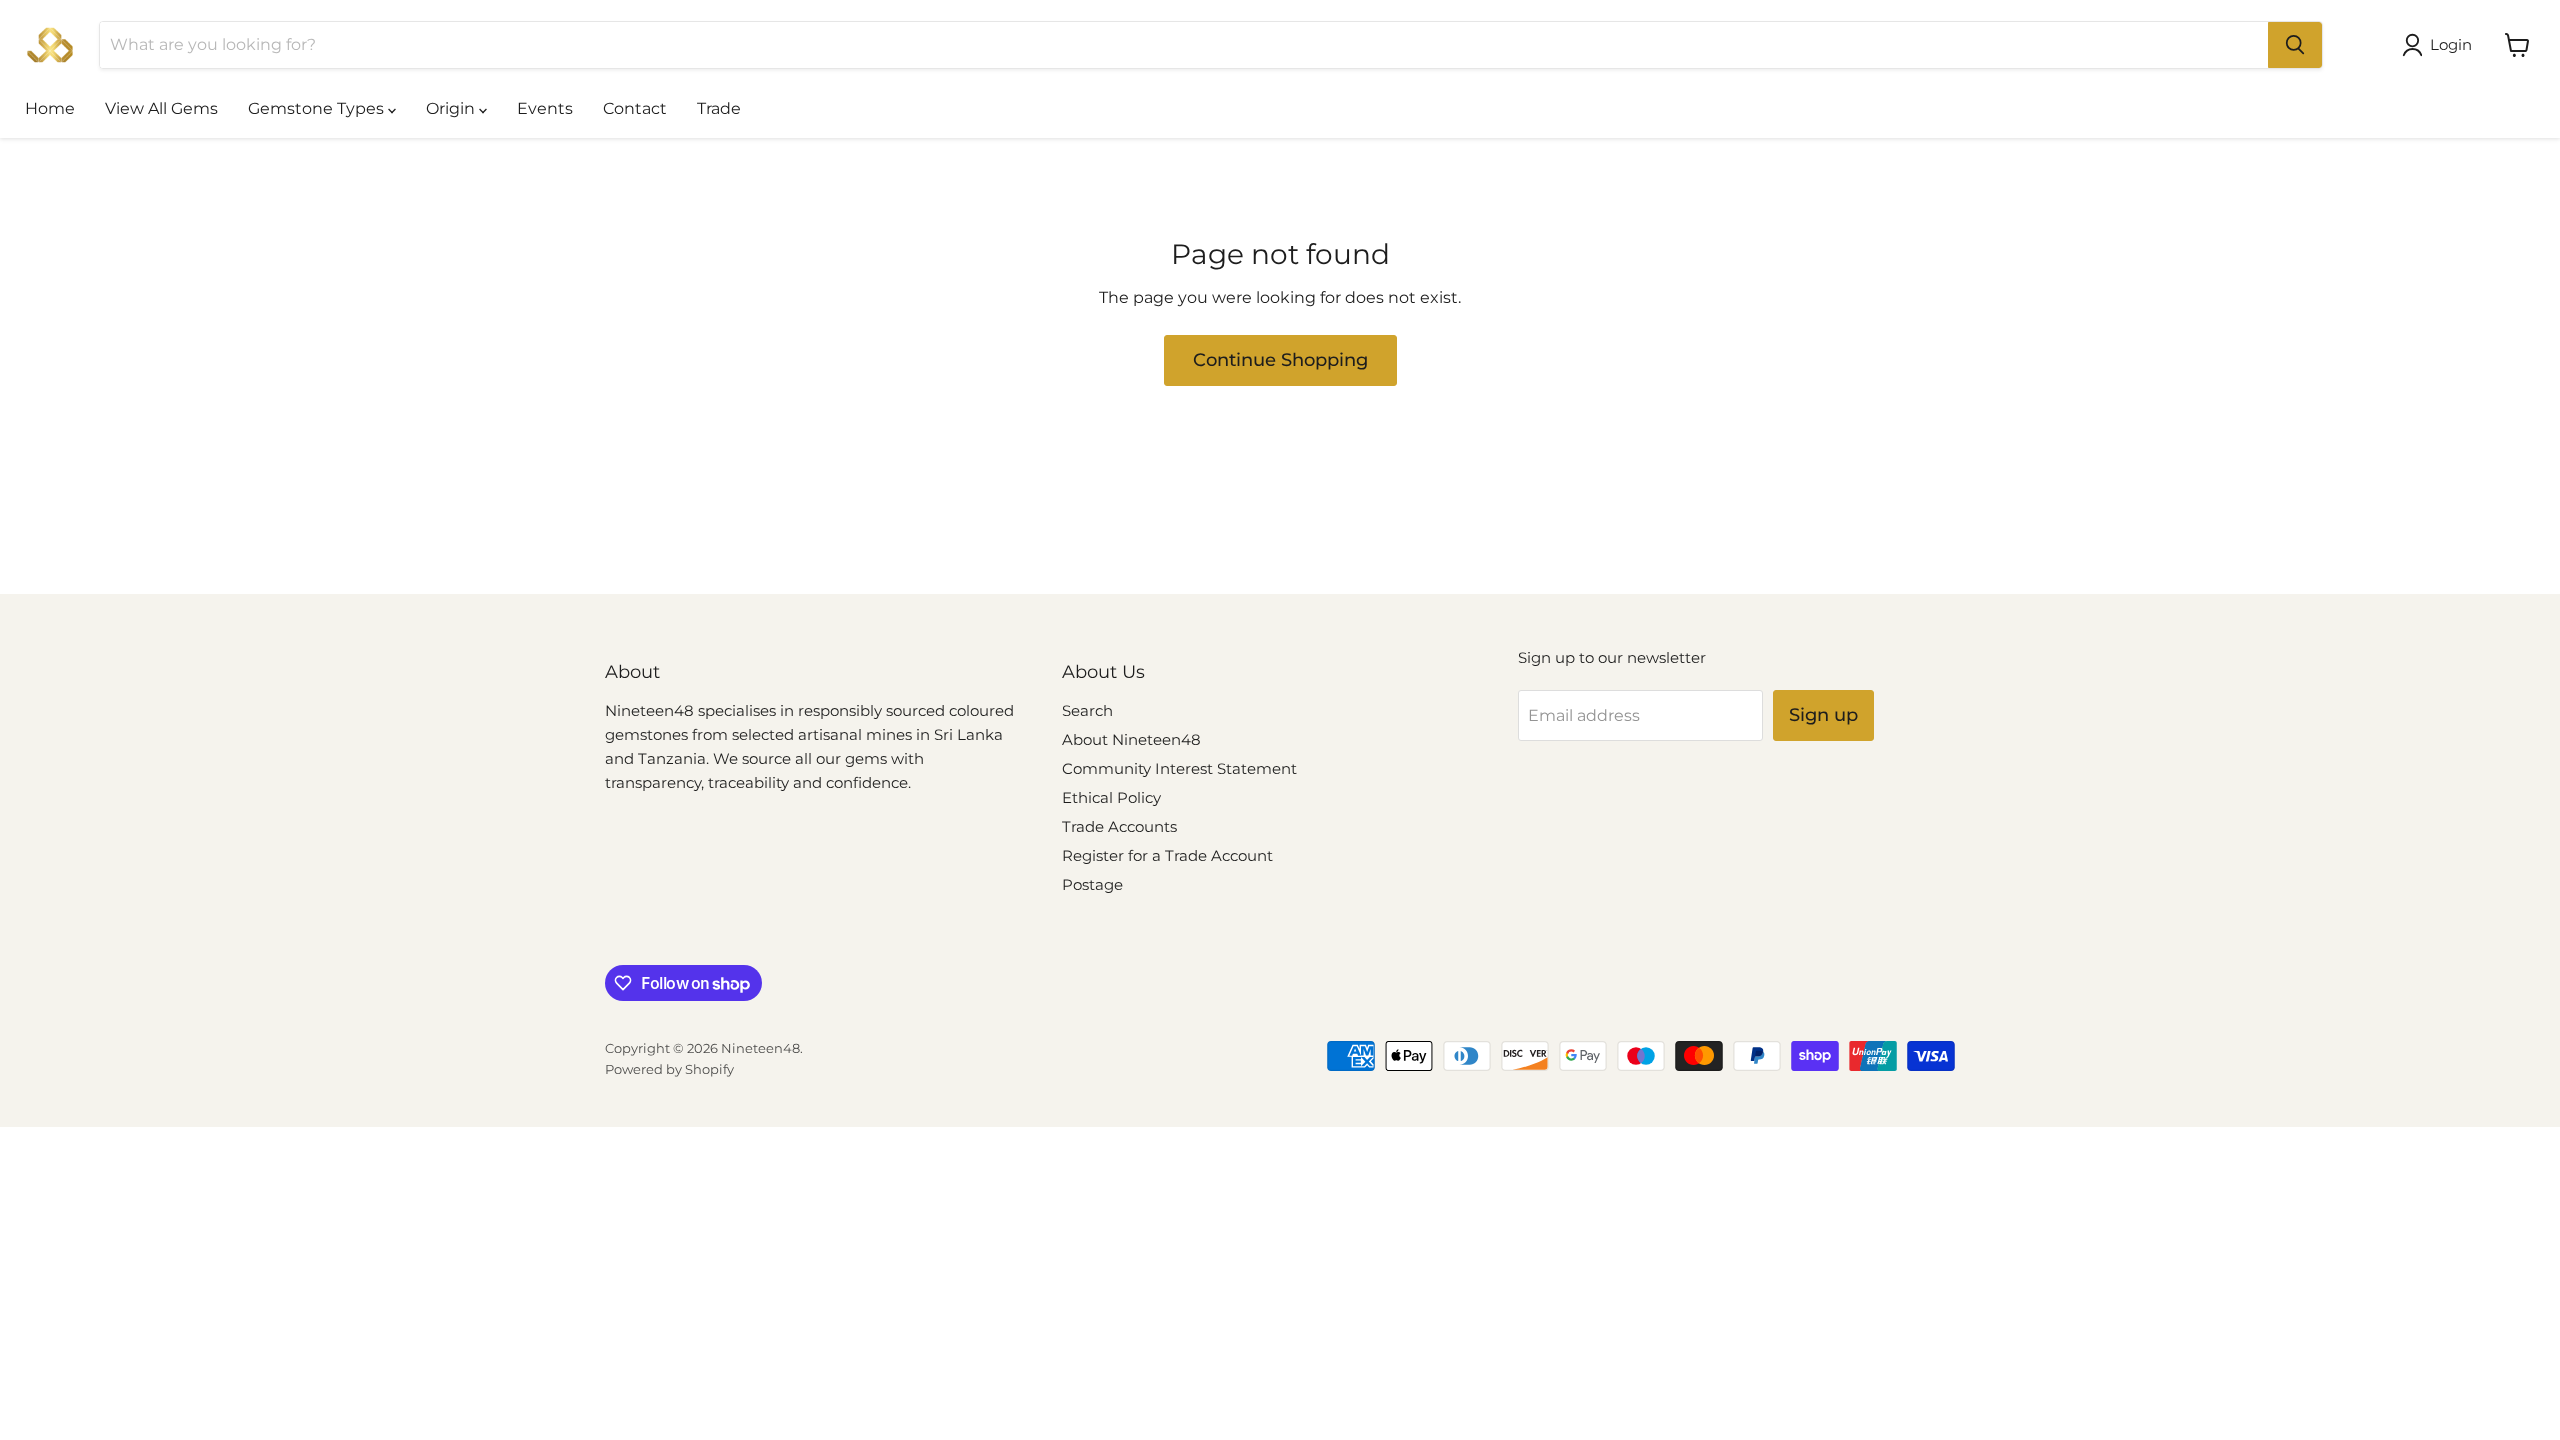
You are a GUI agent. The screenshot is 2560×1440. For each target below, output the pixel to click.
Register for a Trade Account (1167, 855)
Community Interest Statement (1179, 768)
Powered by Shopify (669, 1069)
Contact (635, 108)
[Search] (2295, 45)
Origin (452, 108)
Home (50, 108)
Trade (719, 108)
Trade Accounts (1119, 826)
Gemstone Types (318, 108)
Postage (1092, 884)
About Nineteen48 (1131, 739)
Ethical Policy (1111, 797)
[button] (2441, 45)
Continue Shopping (1280, 360)
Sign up (1823, 715)
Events (545, 108)
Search (1087, 710)
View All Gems (161, 108)
